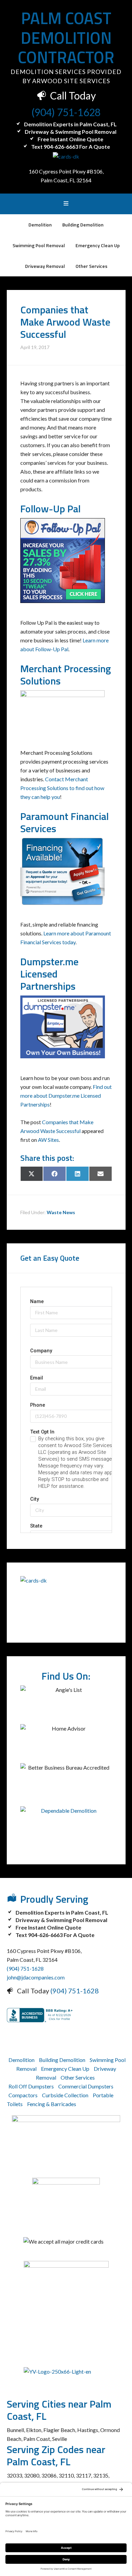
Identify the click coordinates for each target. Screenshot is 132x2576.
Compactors (23, 2095)
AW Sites (48, 1140)
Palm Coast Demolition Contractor (66, 38)
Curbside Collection (65, 2095)
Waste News (61, 1212)
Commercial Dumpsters (86, 2086)
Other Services (78, 2077)
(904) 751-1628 (66, 112)
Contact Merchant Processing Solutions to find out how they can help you (62, 788)
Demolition (21, 2060)
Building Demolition (62, 2060)
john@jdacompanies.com (36, 1977)
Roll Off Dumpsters (31, 2086)
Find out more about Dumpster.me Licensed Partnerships (66, 1095)
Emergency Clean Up (65, 2069)
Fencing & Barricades (52, 2104)
